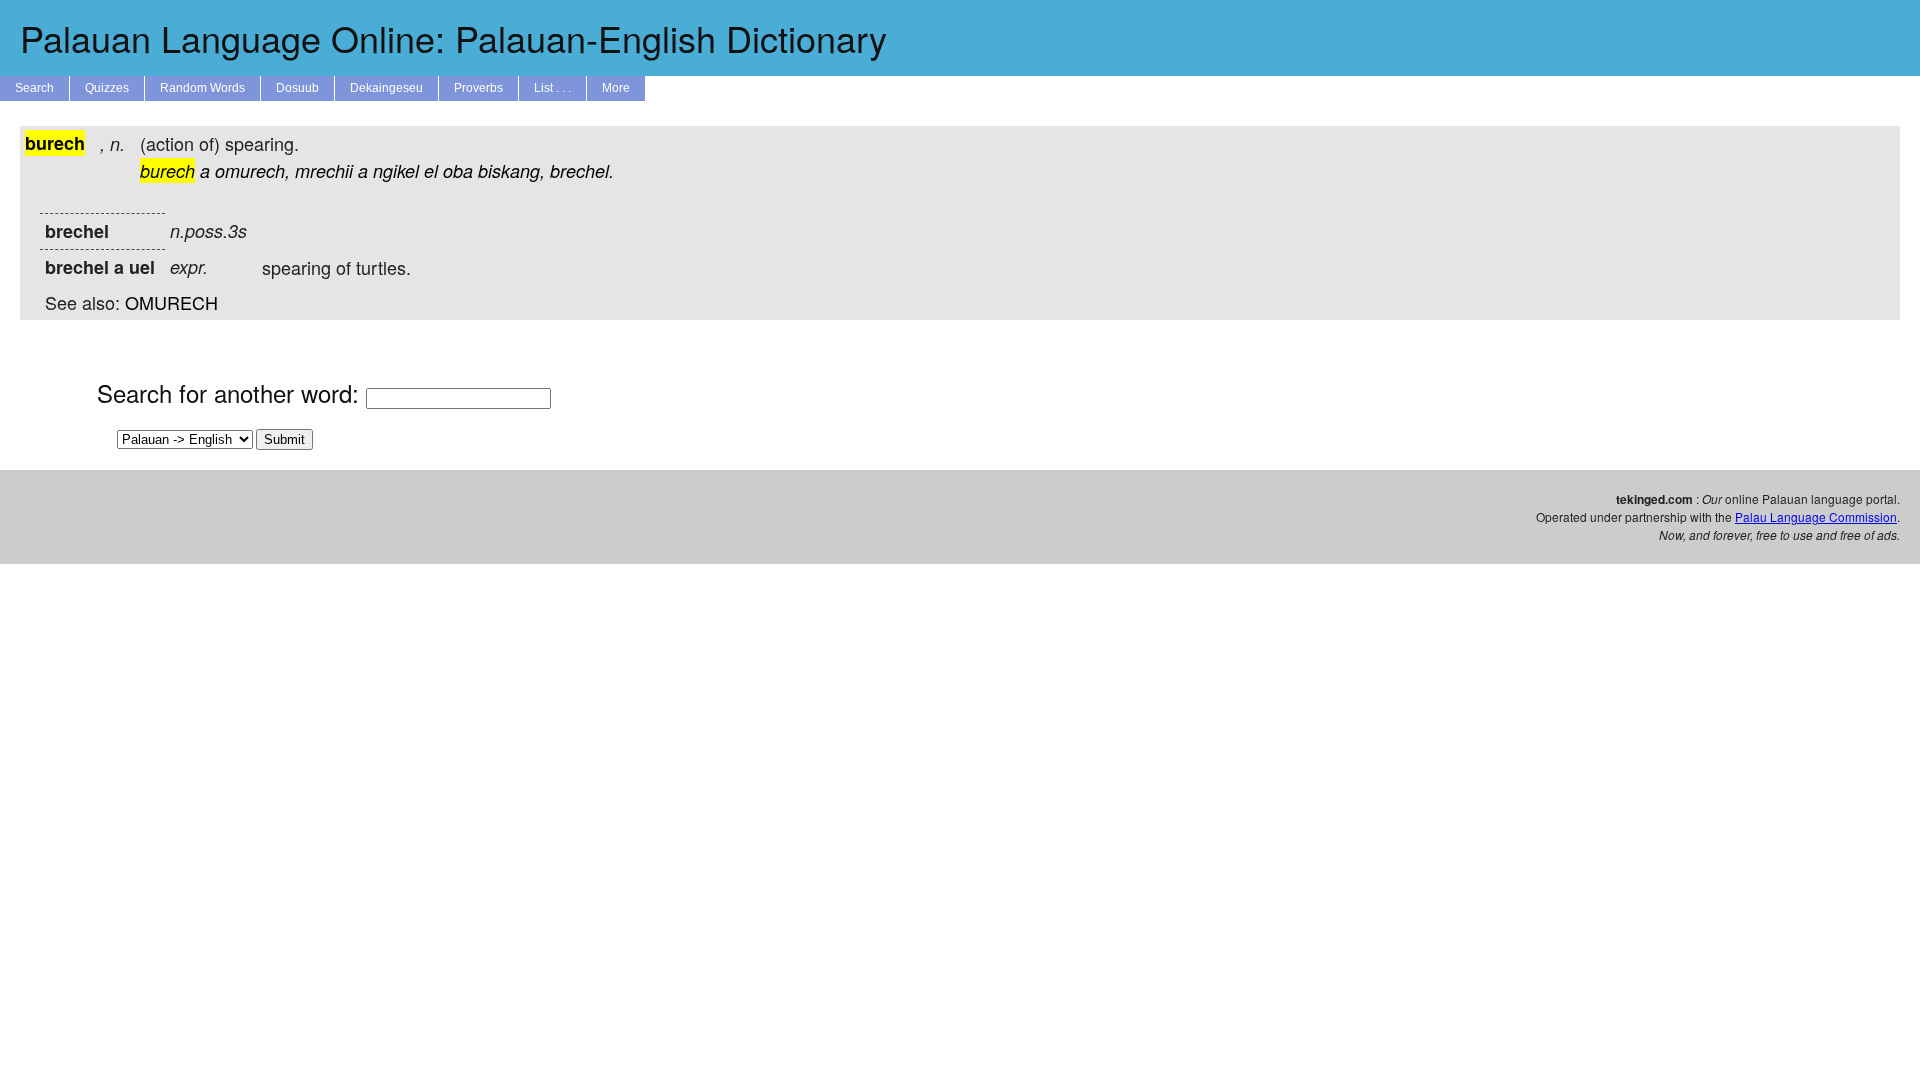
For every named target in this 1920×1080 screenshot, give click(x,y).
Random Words (202, 88)
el (431, 170)
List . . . (552, 88)
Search (34, 88)
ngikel (396, 170)
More (616, 88)
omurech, (252, 170)
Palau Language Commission (1816, 516)
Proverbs (478, 88)
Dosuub (297, 88)
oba (458, 170)
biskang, (511, 170)
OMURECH (171, 302)
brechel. (582, 170)
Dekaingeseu (386, 88)
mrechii (324, 170)
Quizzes (107, 88)
